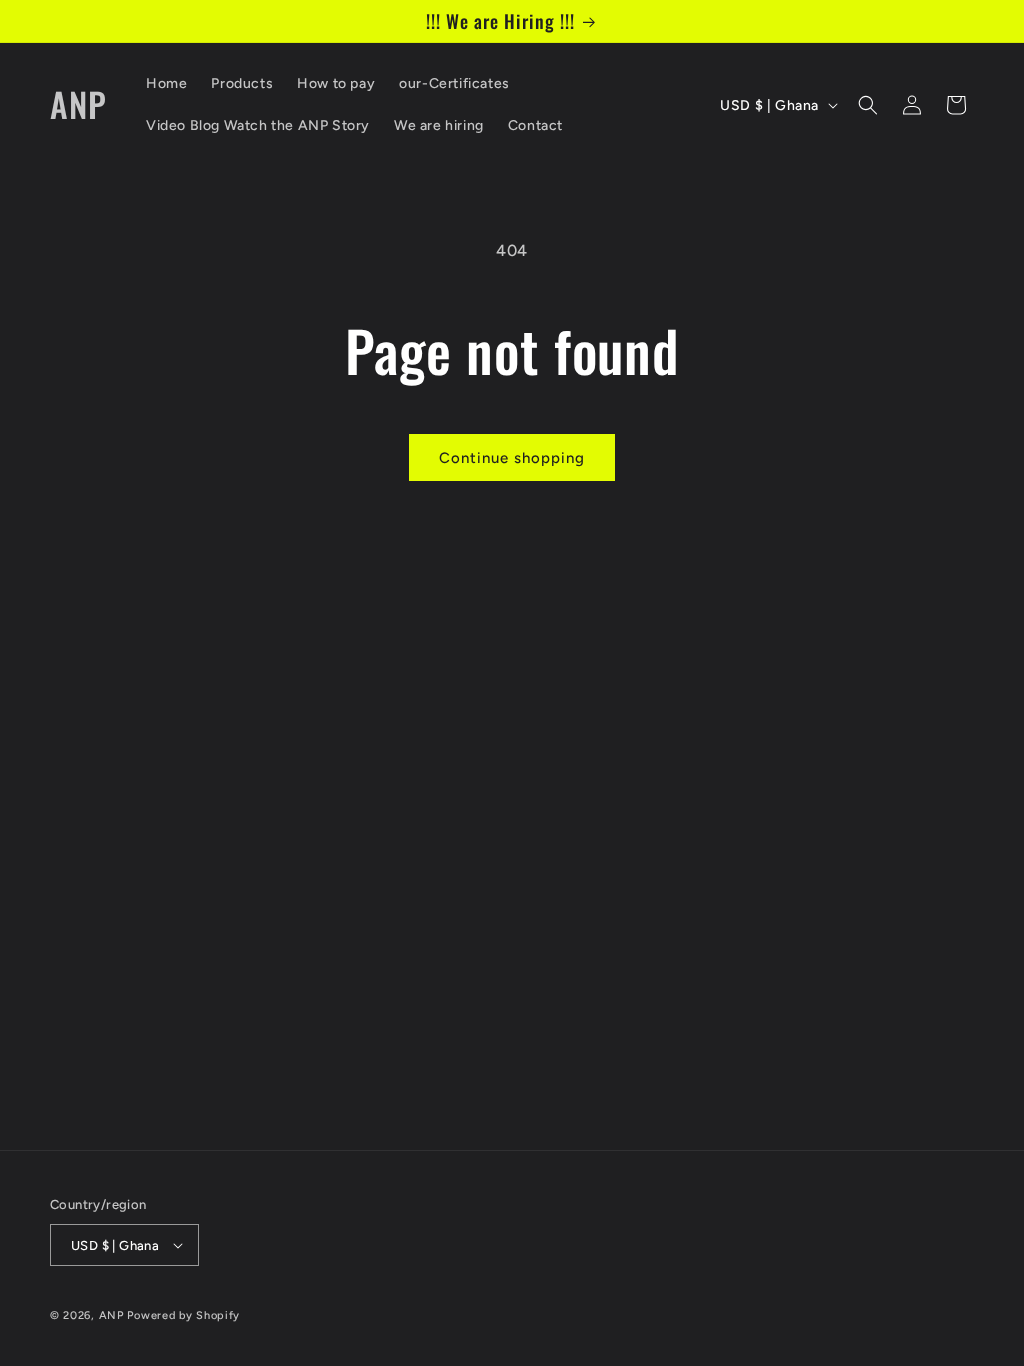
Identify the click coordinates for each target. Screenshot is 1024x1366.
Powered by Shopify (183, 1315)
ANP (111, 1315)
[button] (868, 105)
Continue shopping (512, 458)
